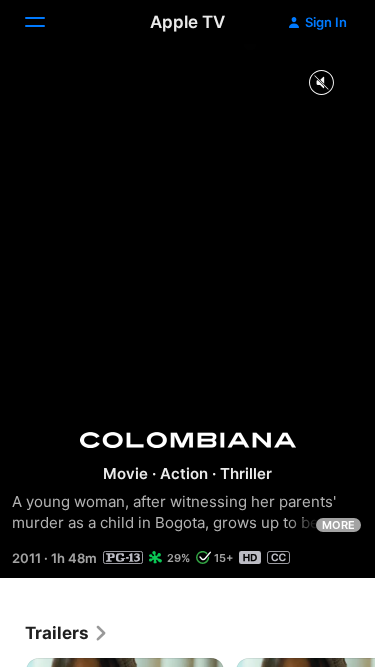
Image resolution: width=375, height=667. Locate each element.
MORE (338, 525)
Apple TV (187, 22)
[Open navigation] (47, 22)
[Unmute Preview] (321, 83)
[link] (67, 633)
